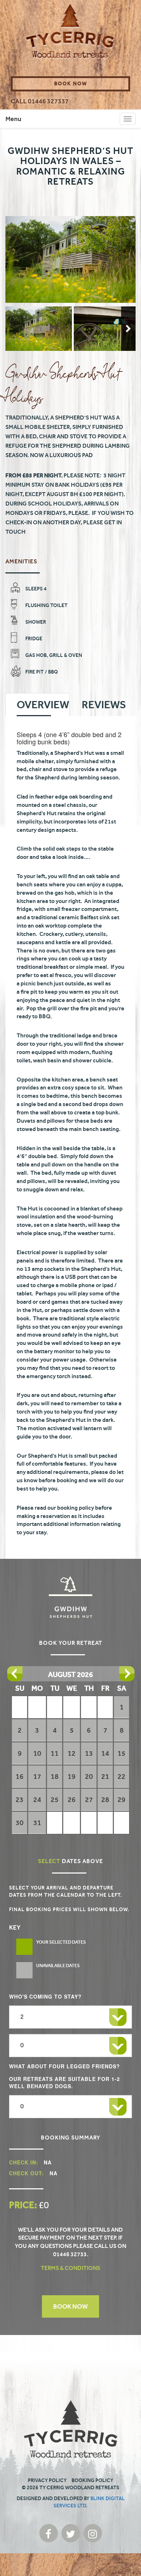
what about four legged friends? (65, 2066)
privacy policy (47, 2480)
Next (128, 329)
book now (71, 84)
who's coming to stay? (45, 1996)
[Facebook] (49, 2533)
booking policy (92, 2480)
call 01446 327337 (40, 101)
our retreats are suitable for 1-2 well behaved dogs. (65, 2082)
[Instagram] (93, 2533)
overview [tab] (43, 705)
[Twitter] (71, 2533)
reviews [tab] (104, 705)
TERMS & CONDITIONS (70, 2268)
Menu (13, 119)
